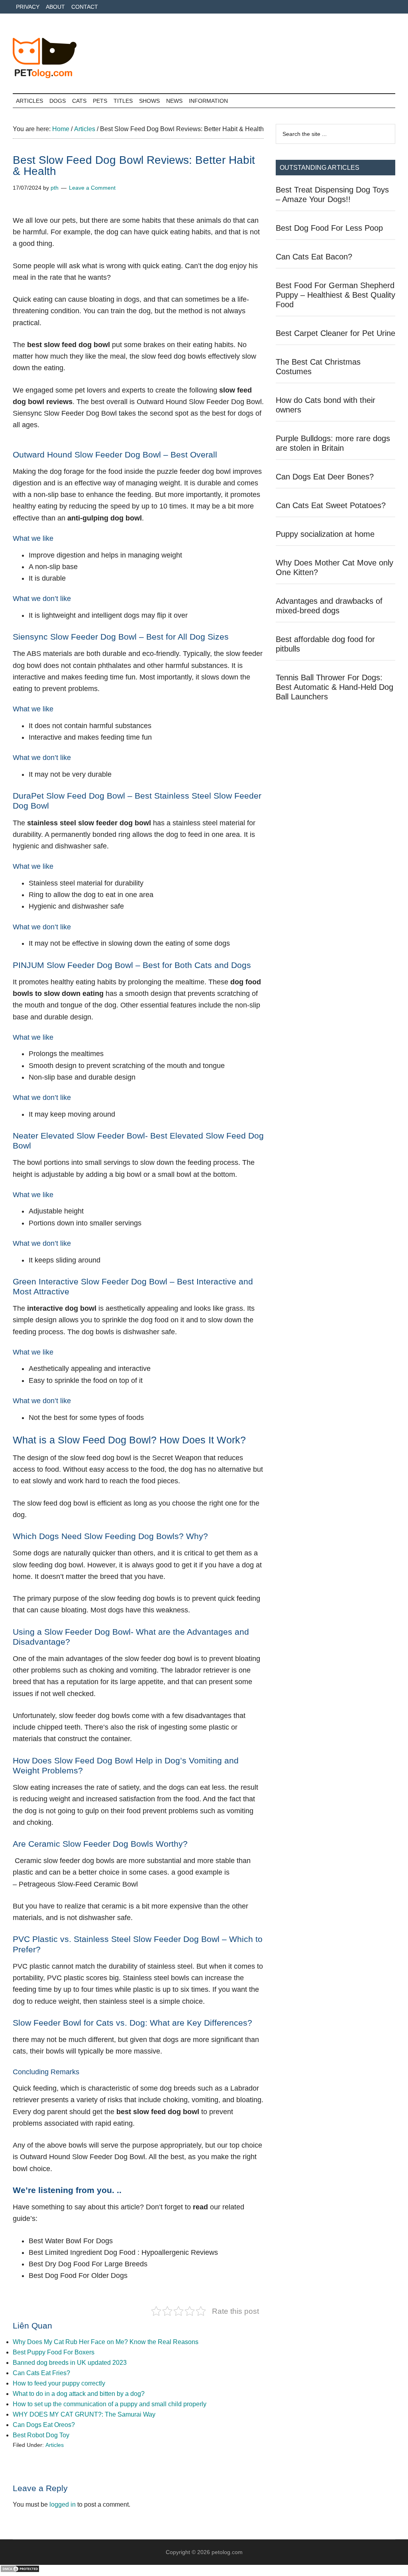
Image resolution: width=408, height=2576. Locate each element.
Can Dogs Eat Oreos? (44, 2425)
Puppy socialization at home (325, 534)
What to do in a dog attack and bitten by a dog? (79, 2394)
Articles (55, 2445)
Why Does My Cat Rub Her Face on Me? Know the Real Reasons (106, 2342)
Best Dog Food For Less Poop (329, 228)
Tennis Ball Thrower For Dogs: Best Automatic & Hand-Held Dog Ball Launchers (334, 687)
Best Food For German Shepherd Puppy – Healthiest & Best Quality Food (335, 295)
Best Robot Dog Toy (41, 2435)
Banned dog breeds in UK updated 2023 (70, 2363)
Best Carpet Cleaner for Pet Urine (335, 333)
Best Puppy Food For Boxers (54, 2352)
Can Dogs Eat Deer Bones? (325, 477)
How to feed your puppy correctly (59, 2383)
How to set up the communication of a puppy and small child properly (110, 2404)
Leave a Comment (92, 188)
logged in (63, 2504)
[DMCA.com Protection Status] (20, 2571)
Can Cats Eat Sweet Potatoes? (331, 505)
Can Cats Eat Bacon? (314, 257)
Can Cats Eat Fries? (41, 2373)
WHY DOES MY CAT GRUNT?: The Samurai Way (84, 2414)
